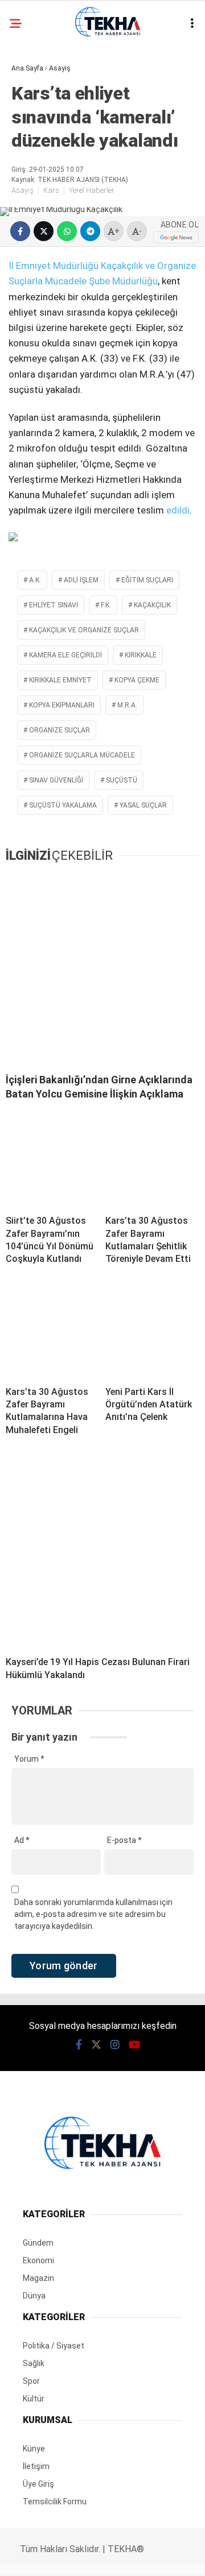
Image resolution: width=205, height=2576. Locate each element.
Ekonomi (34, 163)
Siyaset (33, 209)
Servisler (37, 301)
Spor (27, 278)
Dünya (30, 232)
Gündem (34, 117)
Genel (30, 140)
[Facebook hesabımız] (34, 2558)
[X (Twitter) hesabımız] (66, 2558)
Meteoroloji (44, 255)
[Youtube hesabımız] (130, 2558)
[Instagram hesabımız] (98, 2558)
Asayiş (30, 94)
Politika (34, 186)
